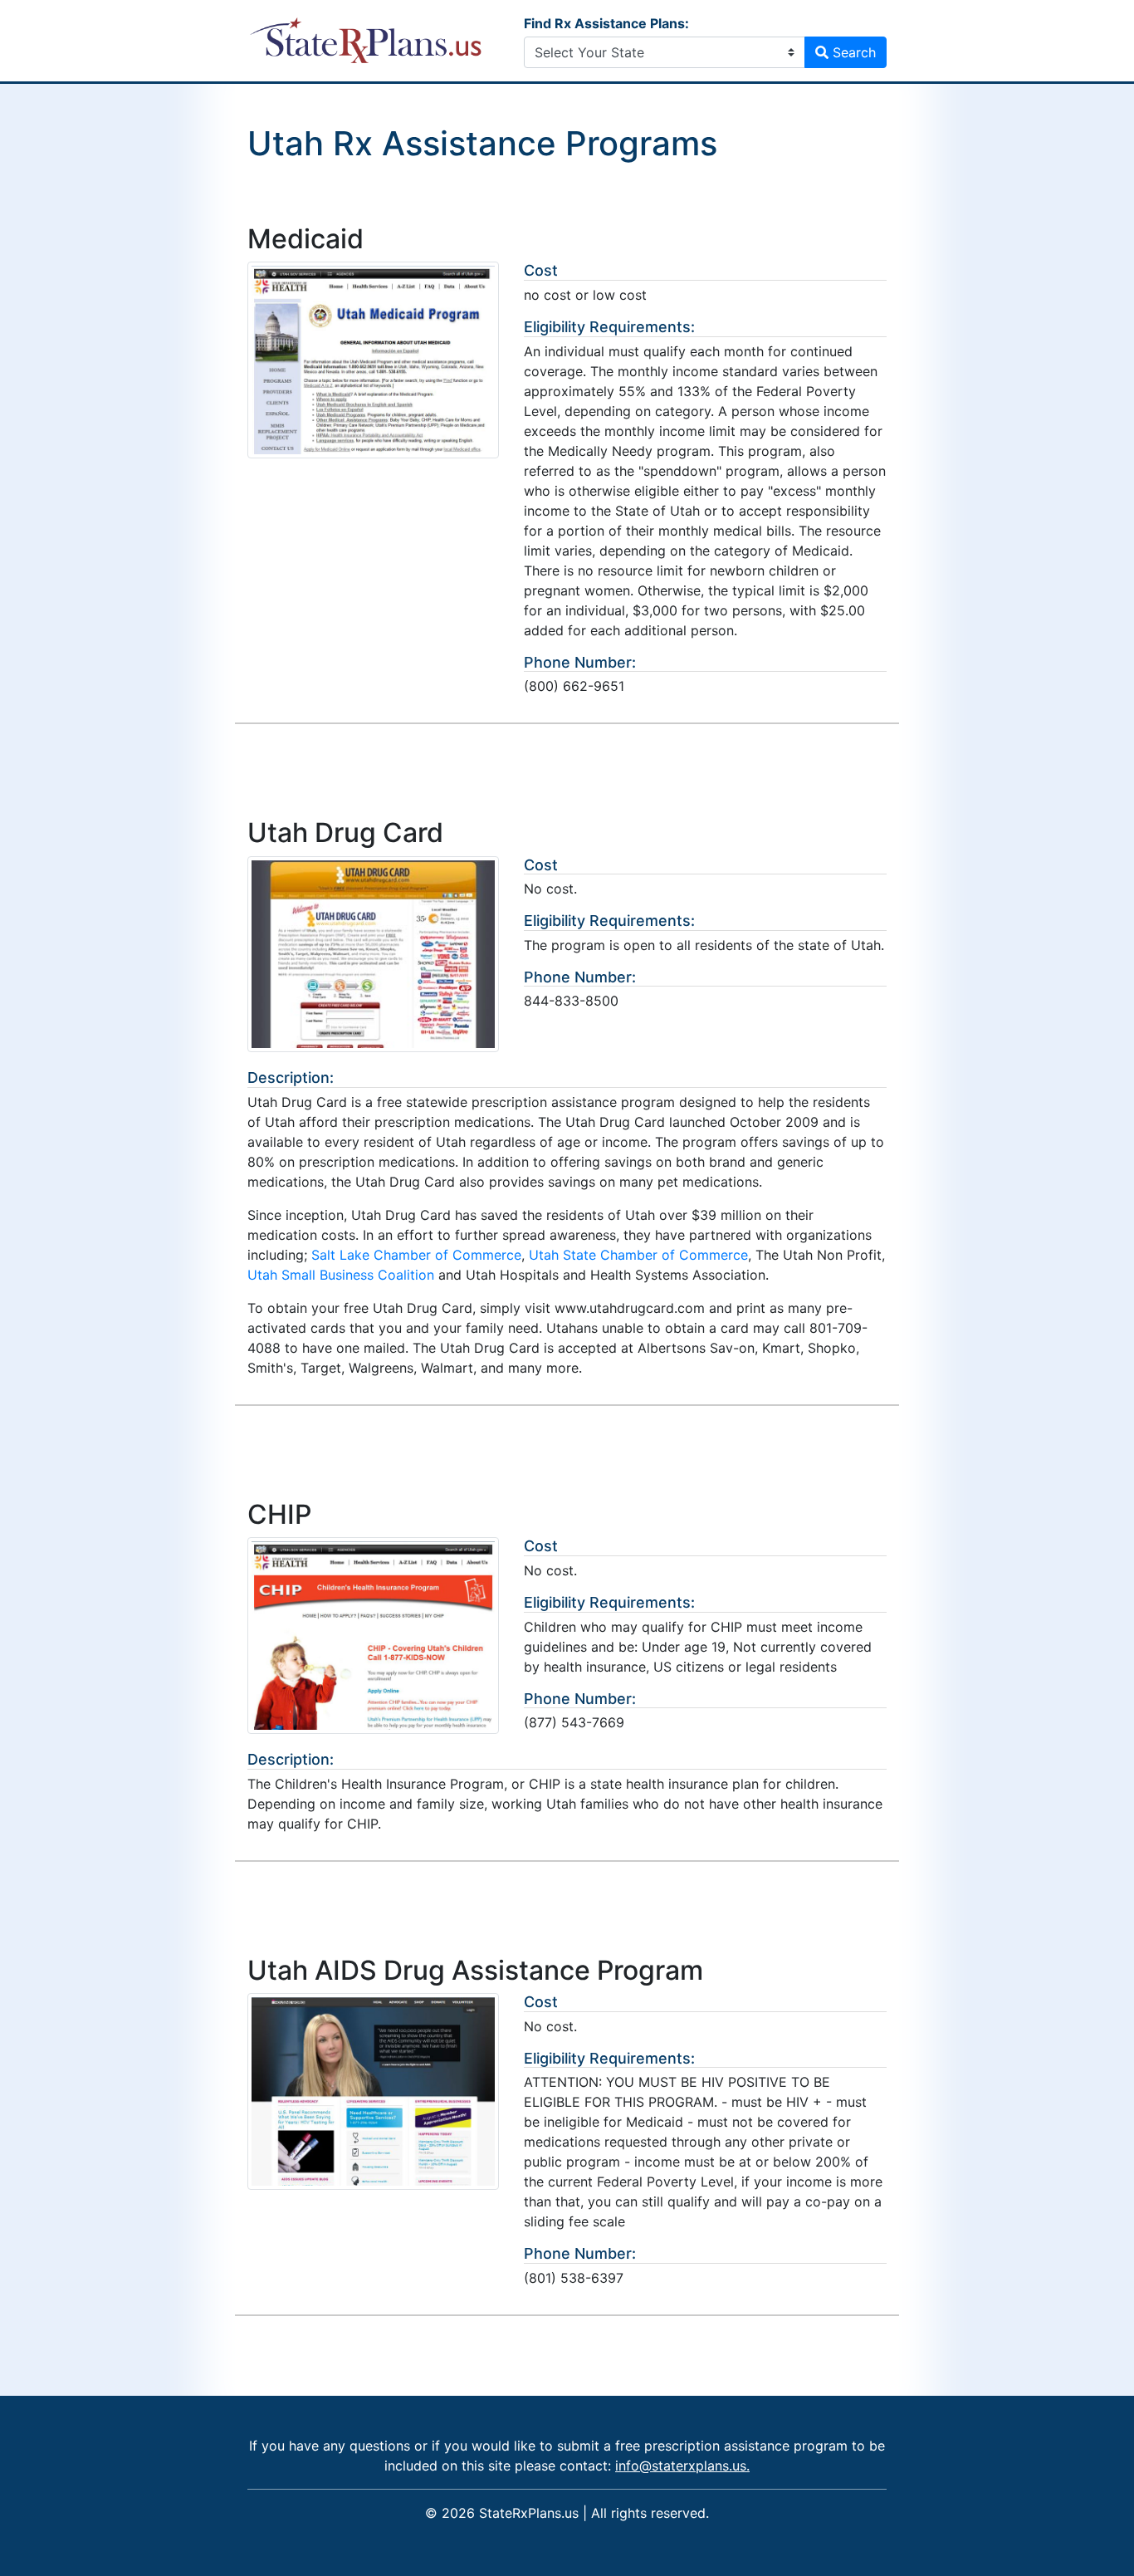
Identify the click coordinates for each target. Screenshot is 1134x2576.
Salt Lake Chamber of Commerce (416, 1255)
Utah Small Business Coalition (341, 1275)
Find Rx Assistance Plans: (606, 23)
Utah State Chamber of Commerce (638, 1255)
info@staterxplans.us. (682, 2466)
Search (852, 52)
